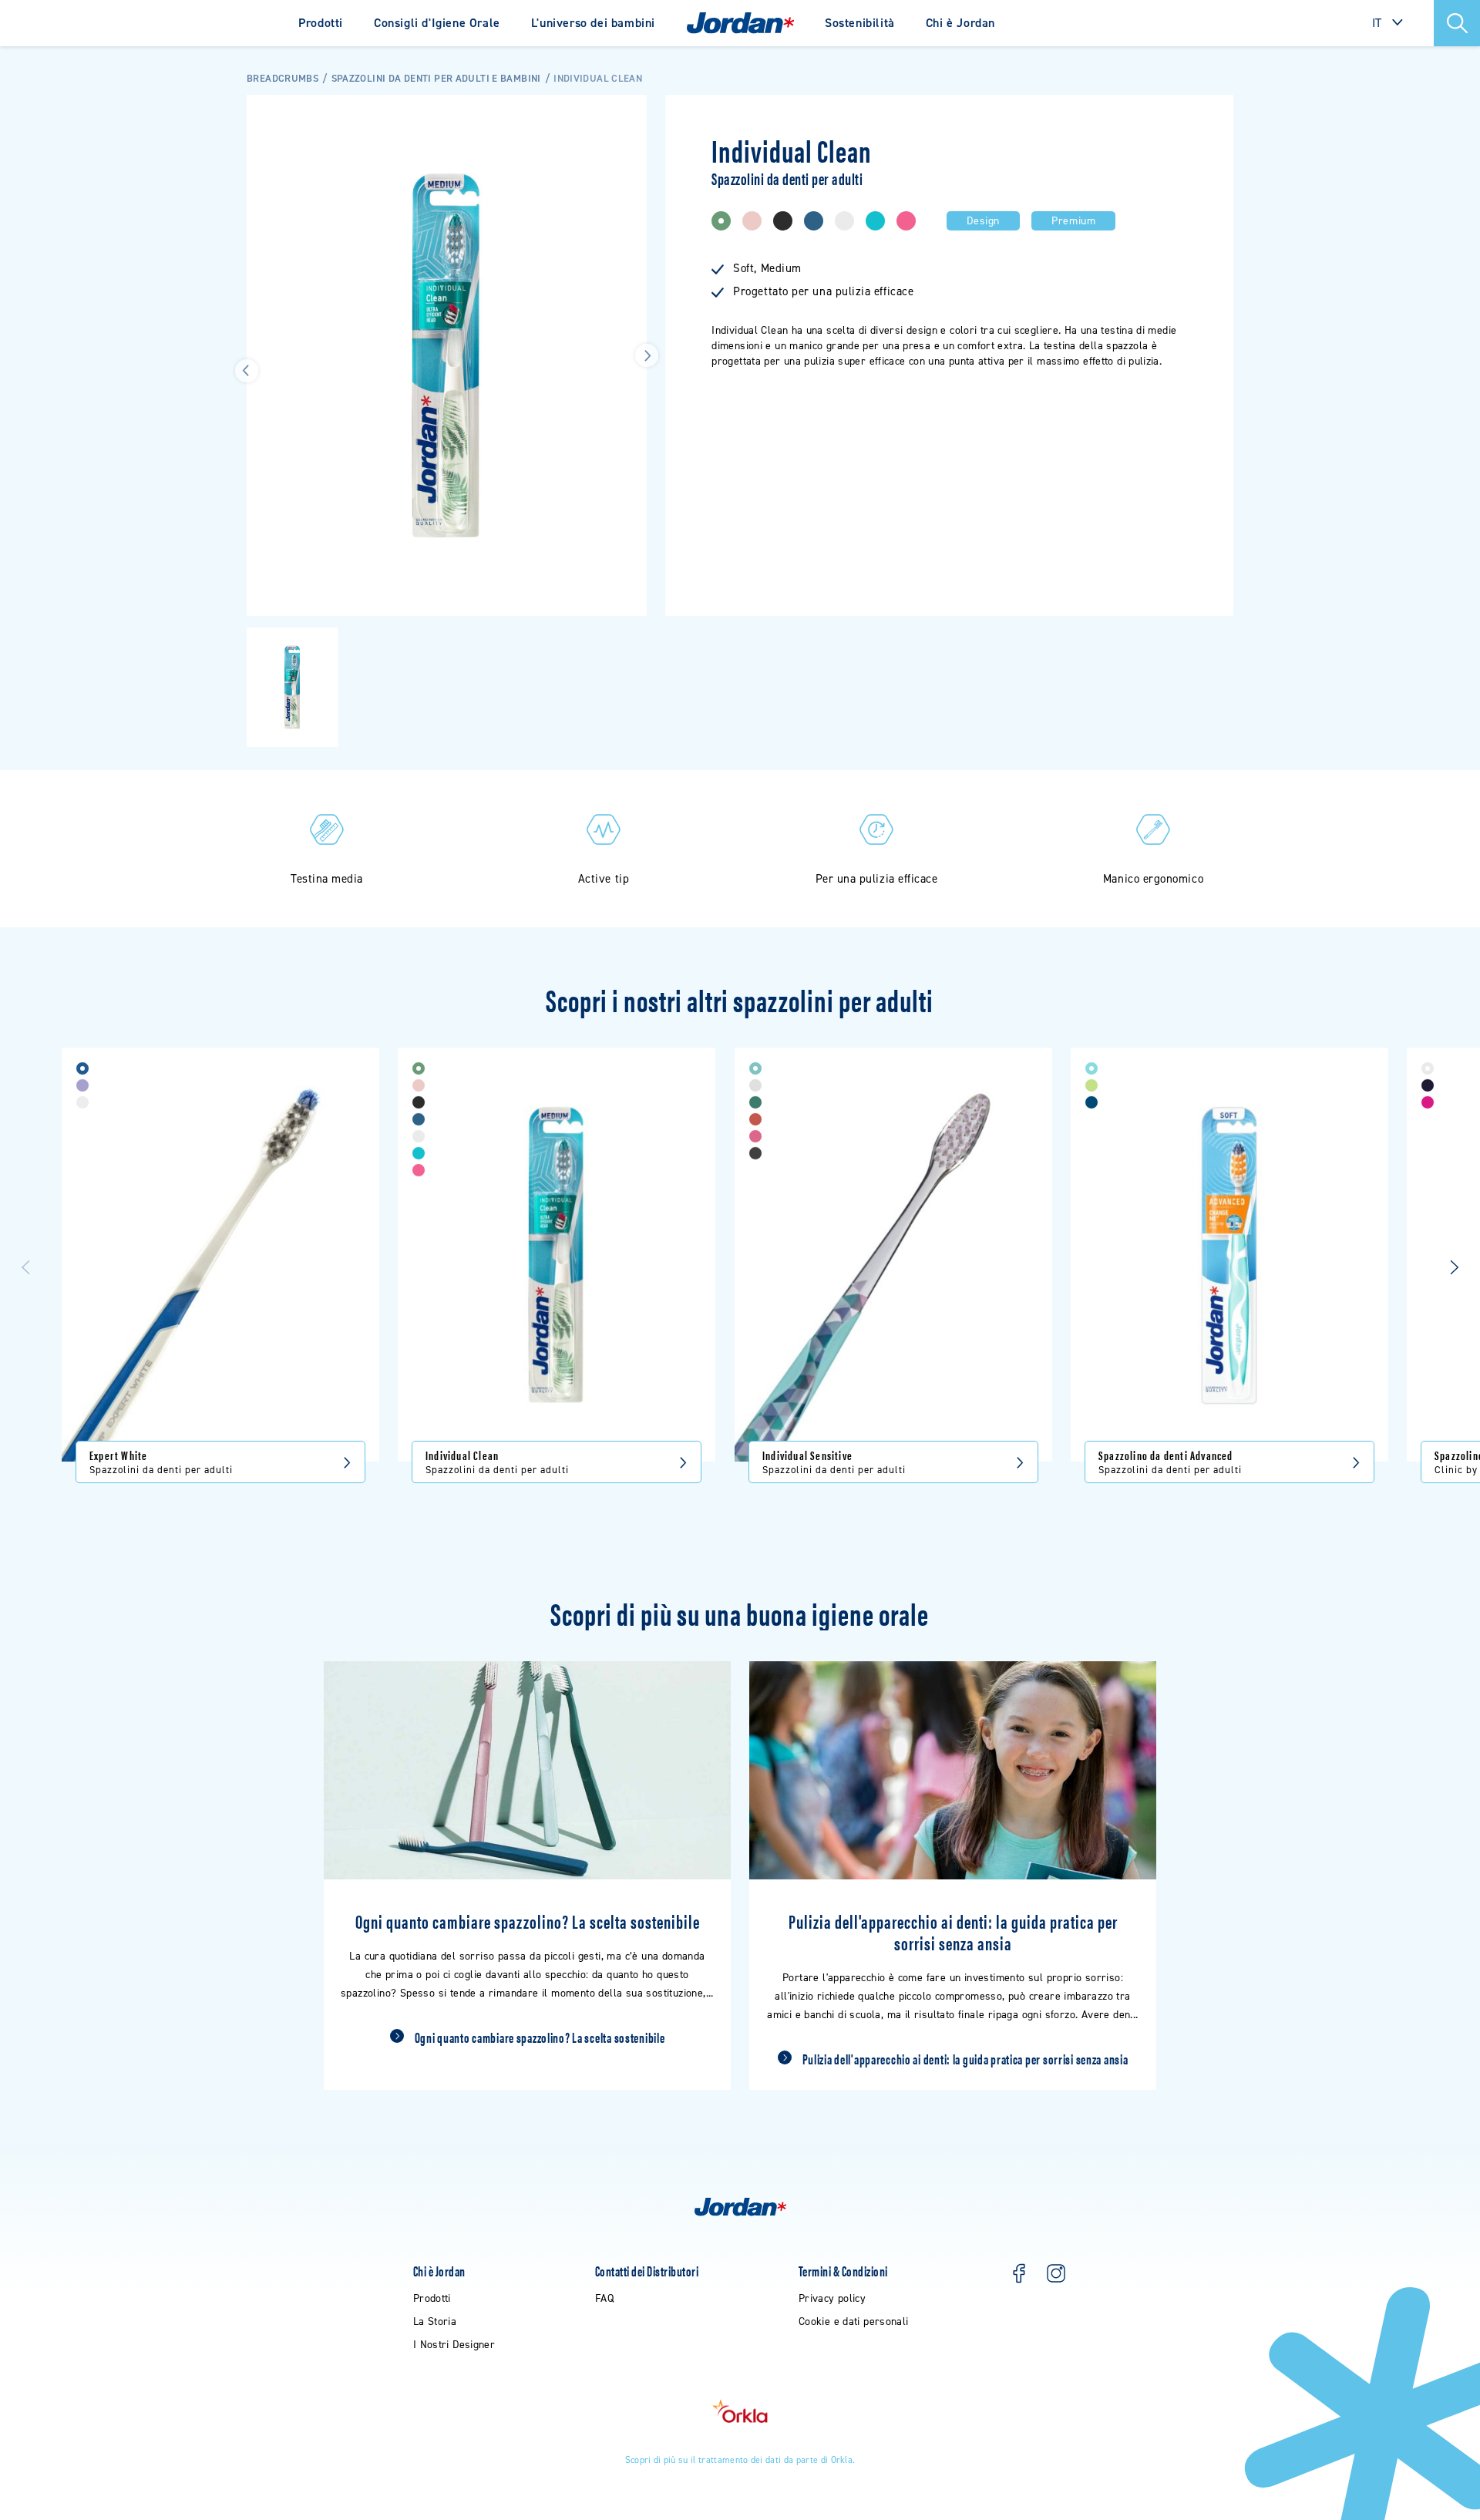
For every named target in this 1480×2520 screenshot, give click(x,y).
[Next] (1454, 1268)
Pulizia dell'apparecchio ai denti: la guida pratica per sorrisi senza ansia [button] (965, 2059)
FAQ (604, 2298)
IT (1377, 23)
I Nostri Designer (454, 2345)
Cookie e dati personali (854, 2321)
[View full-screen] (627, 114)
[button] (1457, 23)
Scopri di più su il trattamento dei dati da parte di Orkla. (740, 2460)
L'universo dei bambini (593, 23)
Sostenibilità (860, 23)
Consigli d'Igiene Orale (437, 23)
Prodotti (321, 23)
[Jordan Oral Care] (740, 23)
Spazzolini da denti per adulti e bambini (436, 78)
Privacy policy (832, 2298)
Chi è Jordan (960, 23)
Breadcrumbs (283, 78)
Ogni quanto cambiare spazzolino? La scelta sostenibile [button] (540, 2037)
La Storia (435, 2321)
